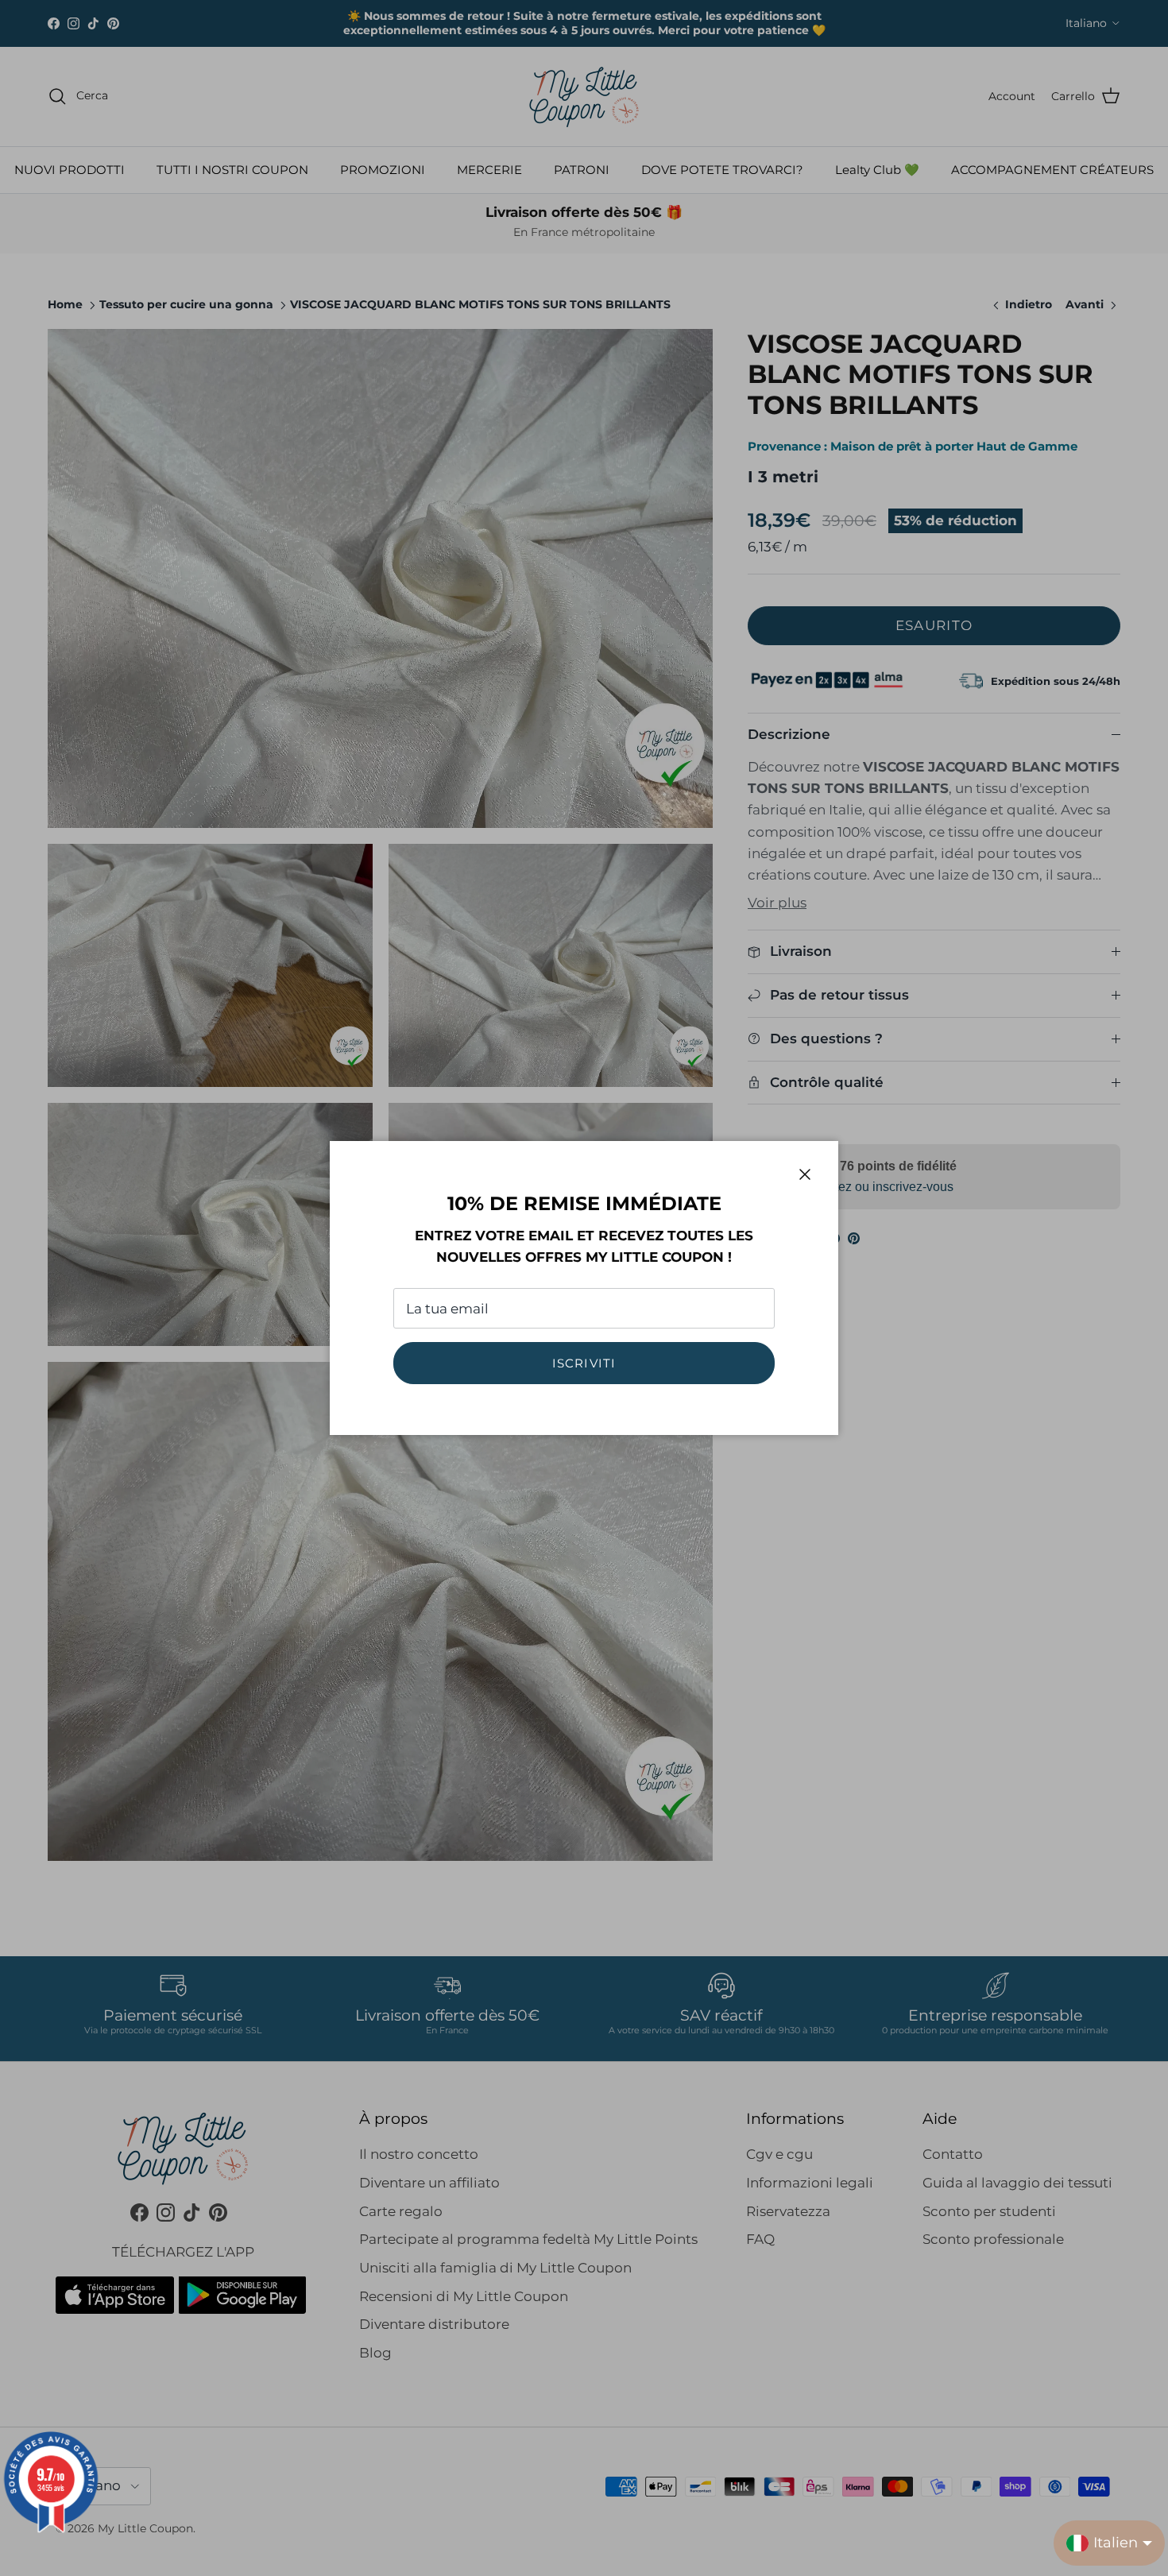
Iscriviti (584, 1363)
